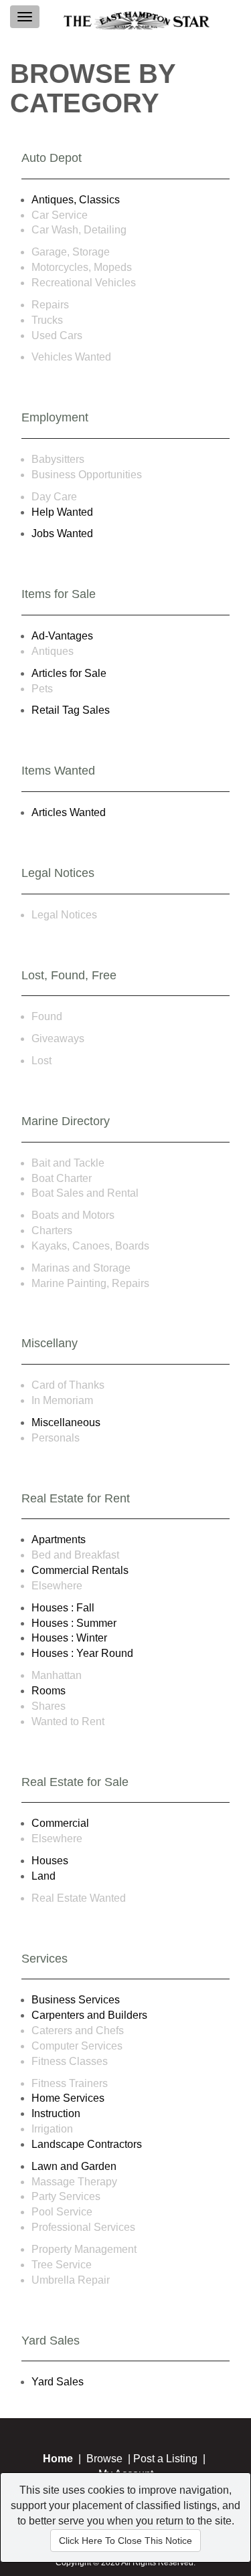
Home (58, 2459)
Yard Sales (58, 2382)
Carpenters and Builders (89, 2015)
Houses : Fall (63, 1608)
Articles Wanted (69, 812)
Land (44, 1876)
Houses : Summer (74, 1623)
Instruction (56, 2113)
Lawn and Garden (74, 2166)
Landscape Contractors (87, 2144)
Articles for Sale (69, 673)
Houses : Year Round (82, 1653)
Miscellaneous (66, 1422)
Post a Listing (165, 2459)
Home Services (68, 2098)
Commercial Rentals (80, 1570)
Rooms (49, 1691)
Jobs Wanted (62, 533)
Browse (104, 2459)
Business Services (76, 2000)
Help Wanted (62, 512)
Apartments (59, 1540)
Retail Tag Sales (71, 710)
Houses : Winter (69, 1638)
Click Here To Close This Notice (125, 2541)
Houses (50, 1861)
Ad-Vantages (62, 636)
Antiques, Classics (76, 200)
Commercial (60, 1823)
